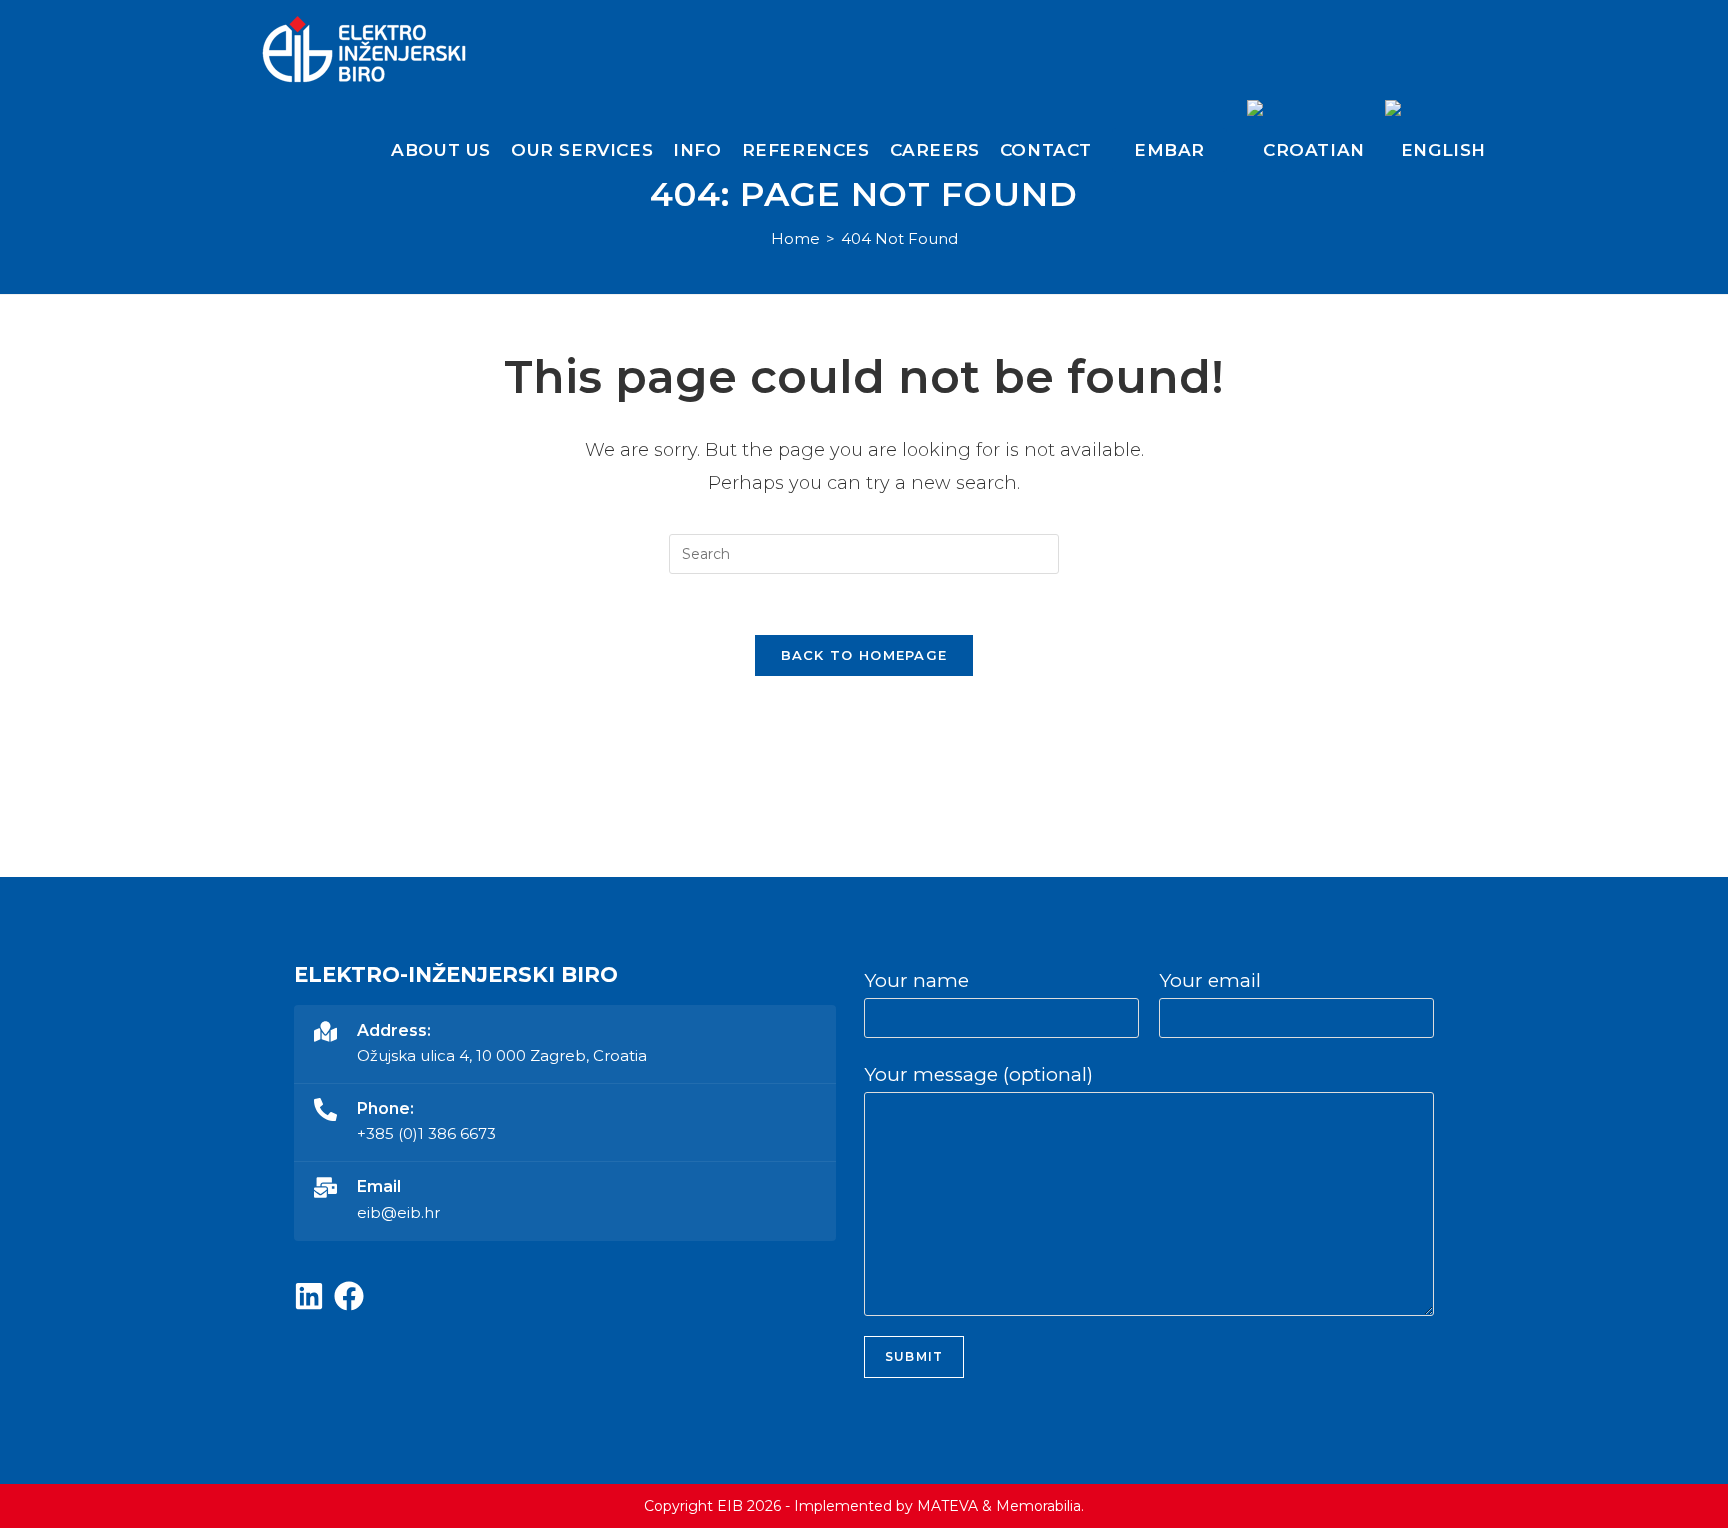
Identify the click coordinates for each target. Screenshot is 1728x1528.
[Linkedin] (309, 1296)
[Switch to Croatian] (1306, 150)
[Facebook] (349, 1296)
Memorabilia (1038, 1506)
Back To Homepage (864, 655)
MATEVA (947, 1506)
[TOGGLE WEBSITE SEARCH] (1512, 150)
